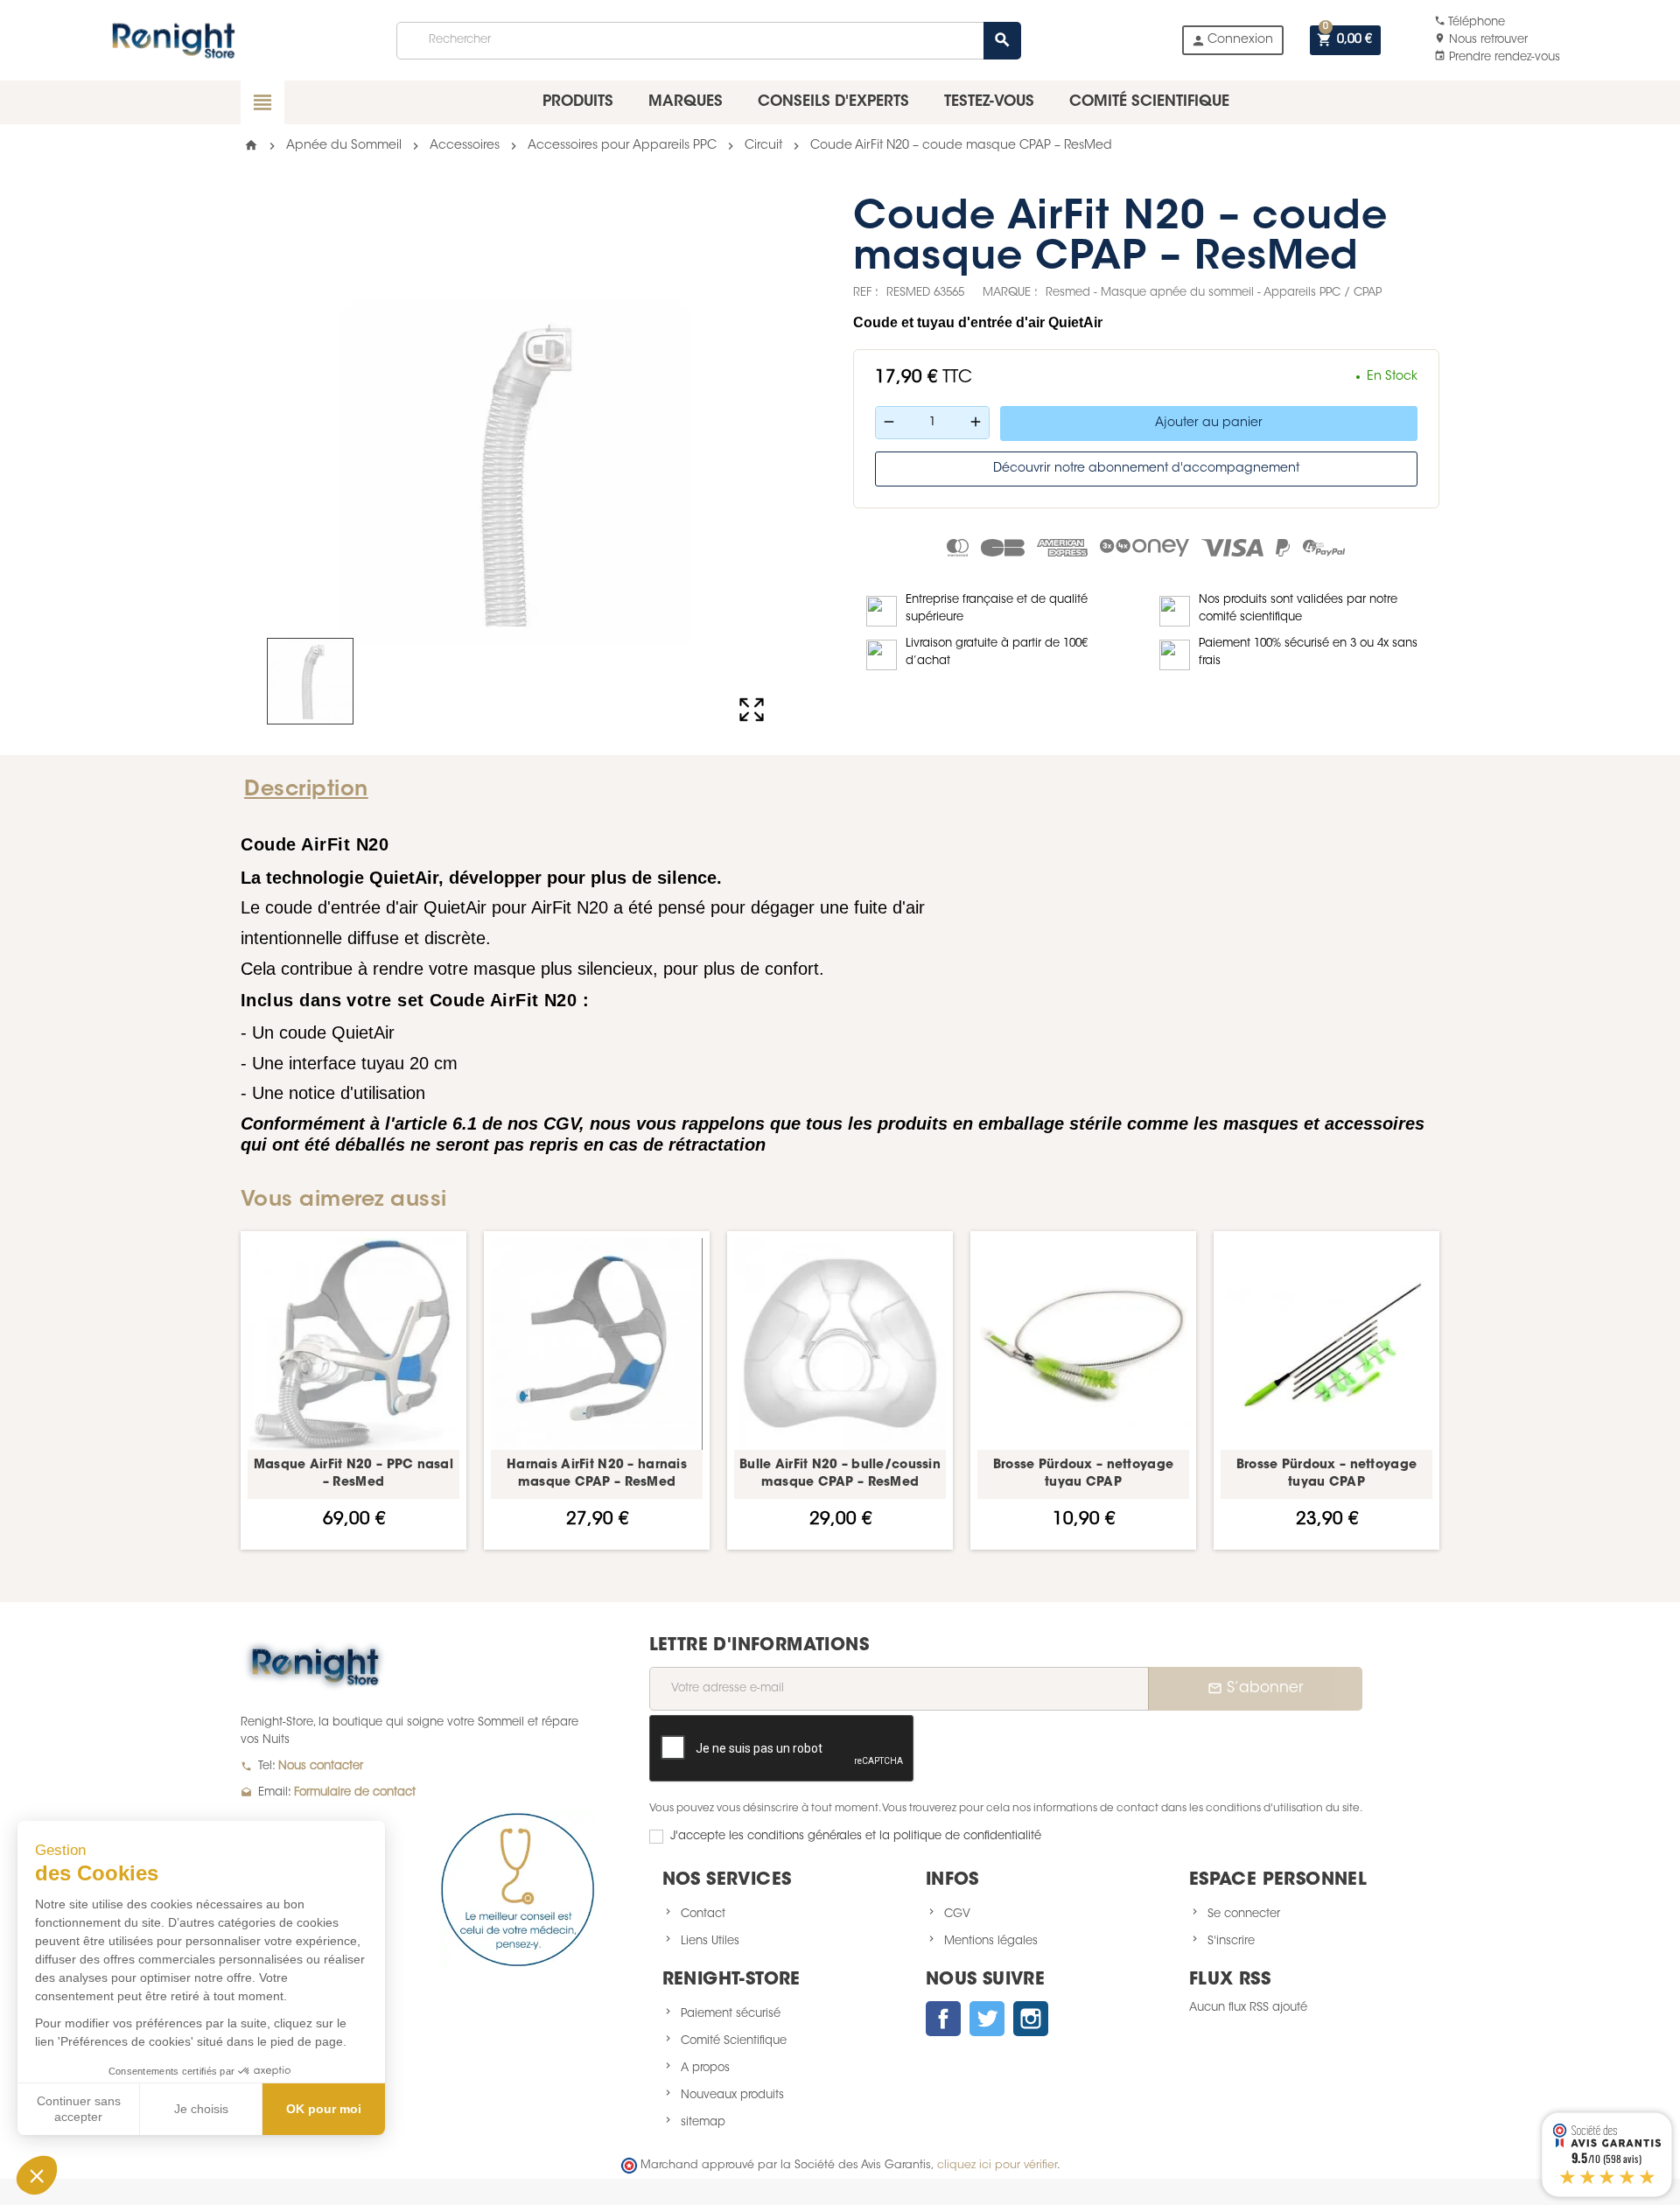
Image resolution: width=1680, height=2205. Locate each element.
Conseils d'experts (833, 102)
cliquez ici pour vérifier (997, 2166)
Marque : (1010, 293)
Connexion (1232, 41)
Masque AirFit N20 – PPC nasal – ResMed (353, 1474)
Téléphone (1470, 22)
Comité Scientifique (734, 2041)
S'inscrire (1231, 1941)
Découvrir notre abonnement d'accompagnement (1146, 469)
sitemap (703, 2122)
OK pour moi (324, 2109)
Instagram (1031, 2019)
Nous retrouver (1481, 40)
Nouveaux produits (732, 2095)
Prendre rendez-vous (1497, 57)
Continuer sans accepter (79, 2109)
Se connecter (1244, 1914)
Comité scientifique (1149, 102)
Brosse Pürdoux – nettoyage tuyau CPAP (1083, 1474)
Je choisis (201, 2109)
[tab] (313, 790)
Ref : (866, 293)
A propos (705, 2068)
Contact (703, 1914)
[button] (37, 2175)
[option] (353, 1390)
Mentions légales (991, 1941)
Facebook (943, 2019)
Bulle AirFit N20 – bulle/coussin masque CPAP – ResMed (840, 1474)
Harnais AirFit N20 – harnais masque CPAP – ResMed (597, 1474)
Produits (578, 102)
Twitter (987, 2019)
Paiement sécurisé (731, 2014)
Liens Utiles (710, 1941)
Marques (686, 102)
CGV (957, 1914)
